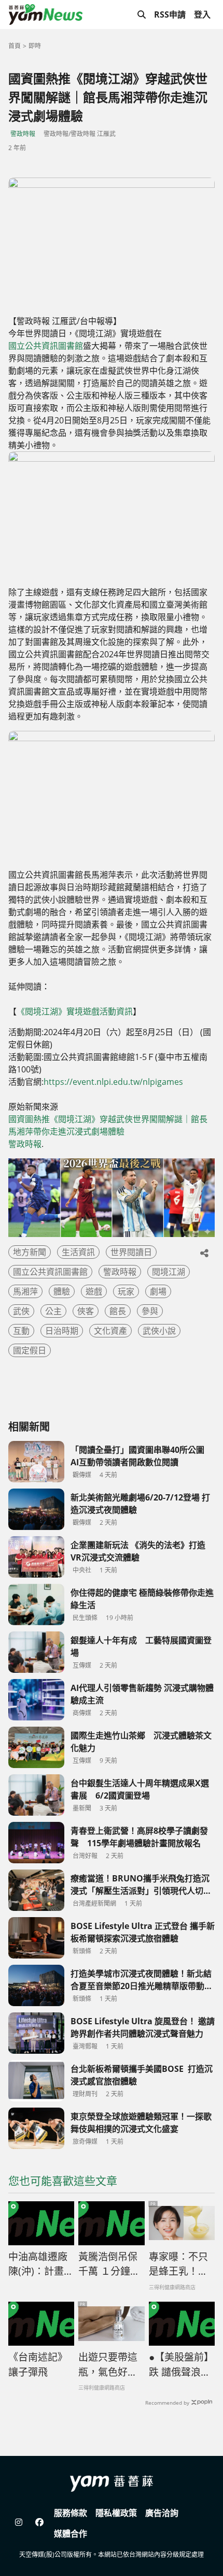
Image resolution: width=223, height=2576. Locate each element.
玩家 (126, 1291)
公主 (53, 1311)
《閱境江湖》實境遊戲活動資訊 (75, 1011)
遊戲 (94, 1291)
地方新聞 (30, 1252)
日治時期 (62, 1331)
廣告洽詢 (162, 2513)
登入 (202, 14)
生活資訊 (78, 1252)
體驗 (62, 1291)
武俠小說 (159, 1331)
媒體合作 (71, 2534)
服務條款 (71, 2513)
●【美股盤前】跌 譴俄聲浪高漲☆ (181, 2365)
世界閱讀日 (131, 1252)
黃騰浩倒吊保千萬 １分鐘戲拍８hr (109, 2264)
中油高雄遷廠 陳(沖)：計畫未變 (41, 2264)
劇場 (158, 1291)
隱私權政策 (116, 2513)
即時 (35, 46)
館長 (118, 1311)
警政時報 (23, 134)
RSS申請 (170, 14)
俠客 (86, 1311)
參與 (150, 1311)
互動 (21, 1331)
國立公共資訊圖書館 (46, 346)
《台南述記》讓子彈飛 (38, 2365)
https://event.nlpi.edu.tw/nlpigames (113, 1082)
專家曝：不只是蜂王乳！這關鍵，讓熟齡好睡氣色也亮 (178, 2264)
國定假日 (30, 1350)
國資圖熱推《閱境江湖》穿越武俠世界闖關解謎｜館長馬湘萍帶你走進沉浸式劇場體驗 (108, 1125)
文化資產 (110, 1331)
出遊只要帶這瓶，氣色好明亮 (108, 2365)
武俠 (21, 1311)
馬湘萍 (25, 1291)
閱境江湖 (169, 1272)
